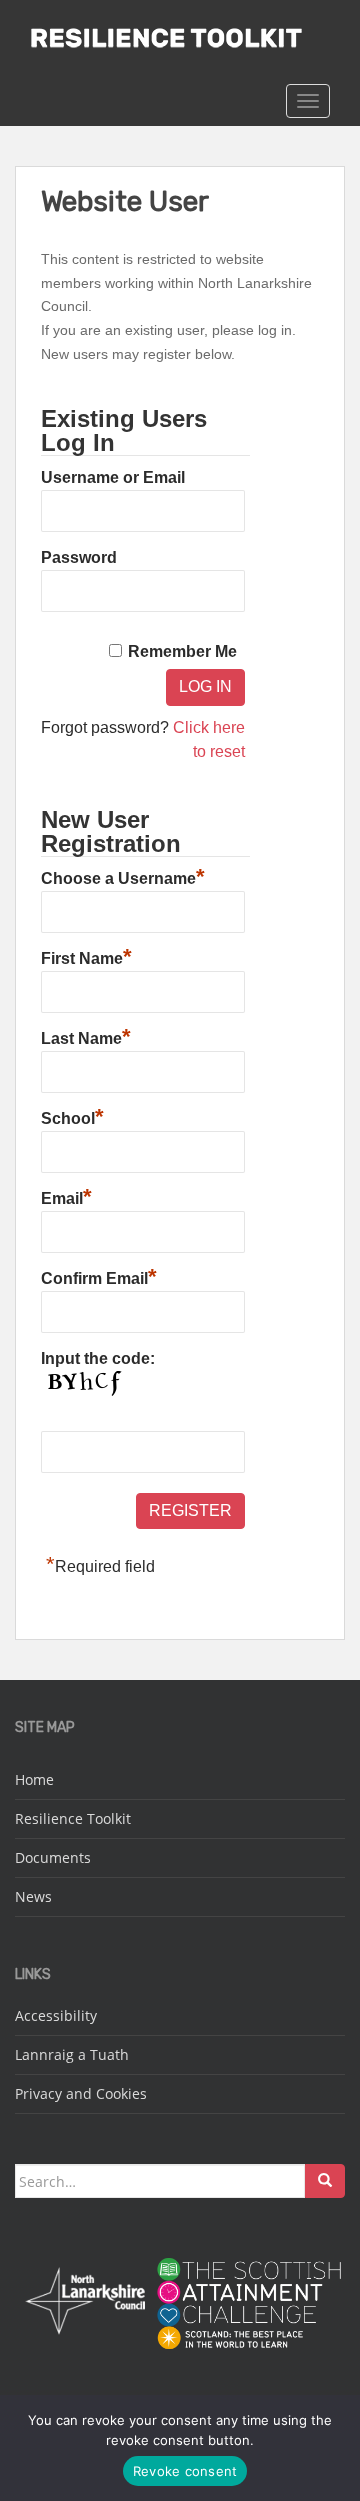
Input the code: (98, 1358)
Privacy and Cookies (81, 2093)
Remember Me (182, 651)
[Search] (325, 2181)
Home (34, 1779)
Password (79, 557)
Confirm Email (99, 1276)
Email (66, 1196)
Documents (53, 1857)
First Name (86, 956)
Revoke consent (185, 2471)
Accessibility (56, 2015)
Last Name (86, 1036)
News (33, 1896)
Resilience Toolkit (73, 1818)
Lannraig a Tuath (72, 2054)
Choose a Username (123, 876)
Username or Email (113, 477)
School (72, 1116)
